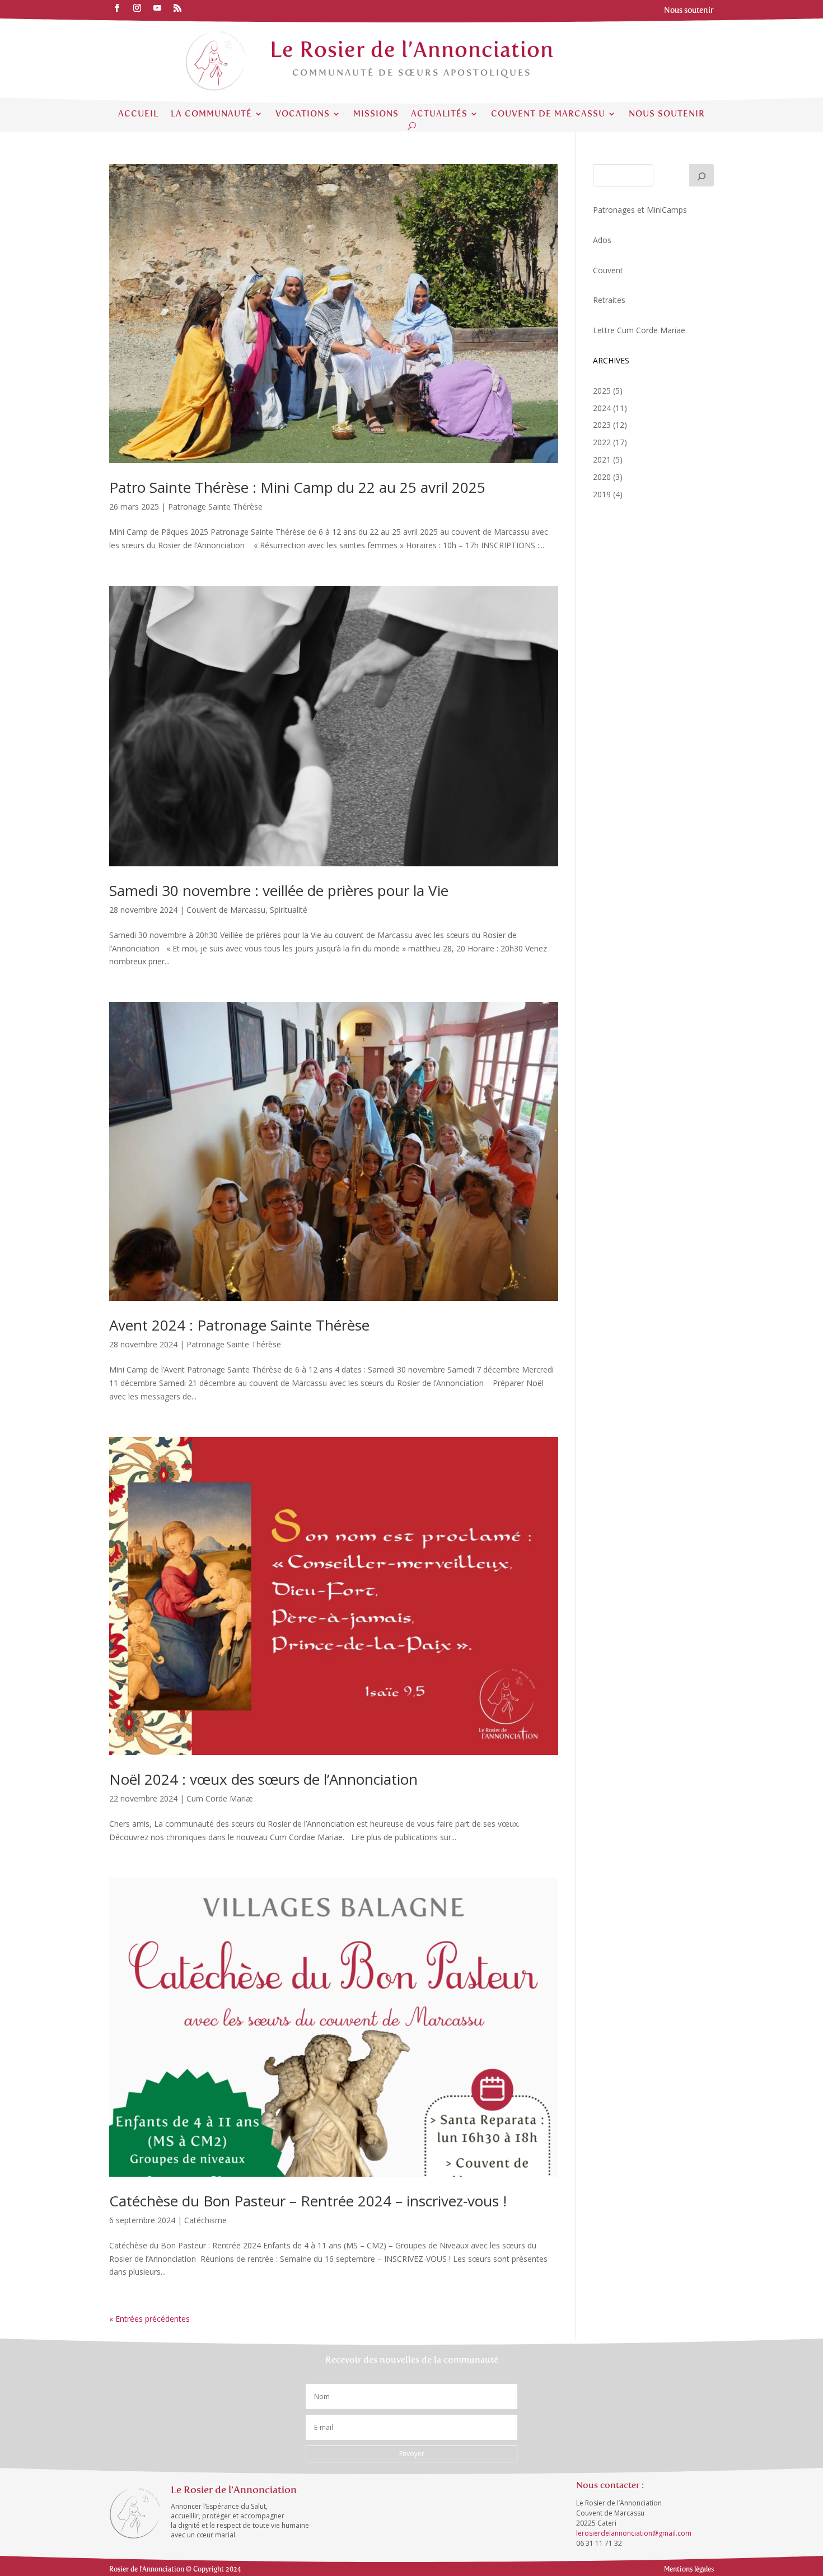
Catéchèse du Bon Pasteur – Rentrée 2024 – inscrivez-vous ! (308, 2201)
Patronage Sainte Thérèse (215, 507)
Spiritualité (289, 910)
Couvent (608, 270)
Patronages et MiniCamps (640, 210)
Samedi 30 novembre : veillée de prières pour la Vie (279, 890)
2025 (602, 391)
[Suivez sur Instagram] (137, 8)
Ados (602, 240)
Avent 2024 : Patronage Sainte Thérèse (239, 1325)
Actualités (439, 114)
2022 (602, 442)
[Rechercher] (702, 175)
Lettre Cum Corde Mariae (639, 330)
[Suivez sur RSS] (177, 8)
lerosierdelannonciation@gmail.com (634, 2533)
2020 (602, 477)
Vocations (303, 114)
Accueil (138, 114)
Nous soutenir (667, 114)
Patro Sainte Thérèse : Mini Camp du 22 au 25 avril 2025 (297, 487)
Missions (376, 114)
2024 (602, 408)
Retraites (609, 300)
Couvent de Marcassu (548, 114)
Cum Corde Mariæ (220, 1798)
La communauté (211, 114)
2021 (602, 459)
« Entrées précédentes (149, 2319)
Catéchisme (205, 2220)
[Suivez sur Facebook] (117, 8)
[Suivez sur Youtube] (157, 8)
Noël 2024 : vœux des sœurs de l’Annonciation (263, 1779)
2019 (602, 494)
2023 (602, 425)
